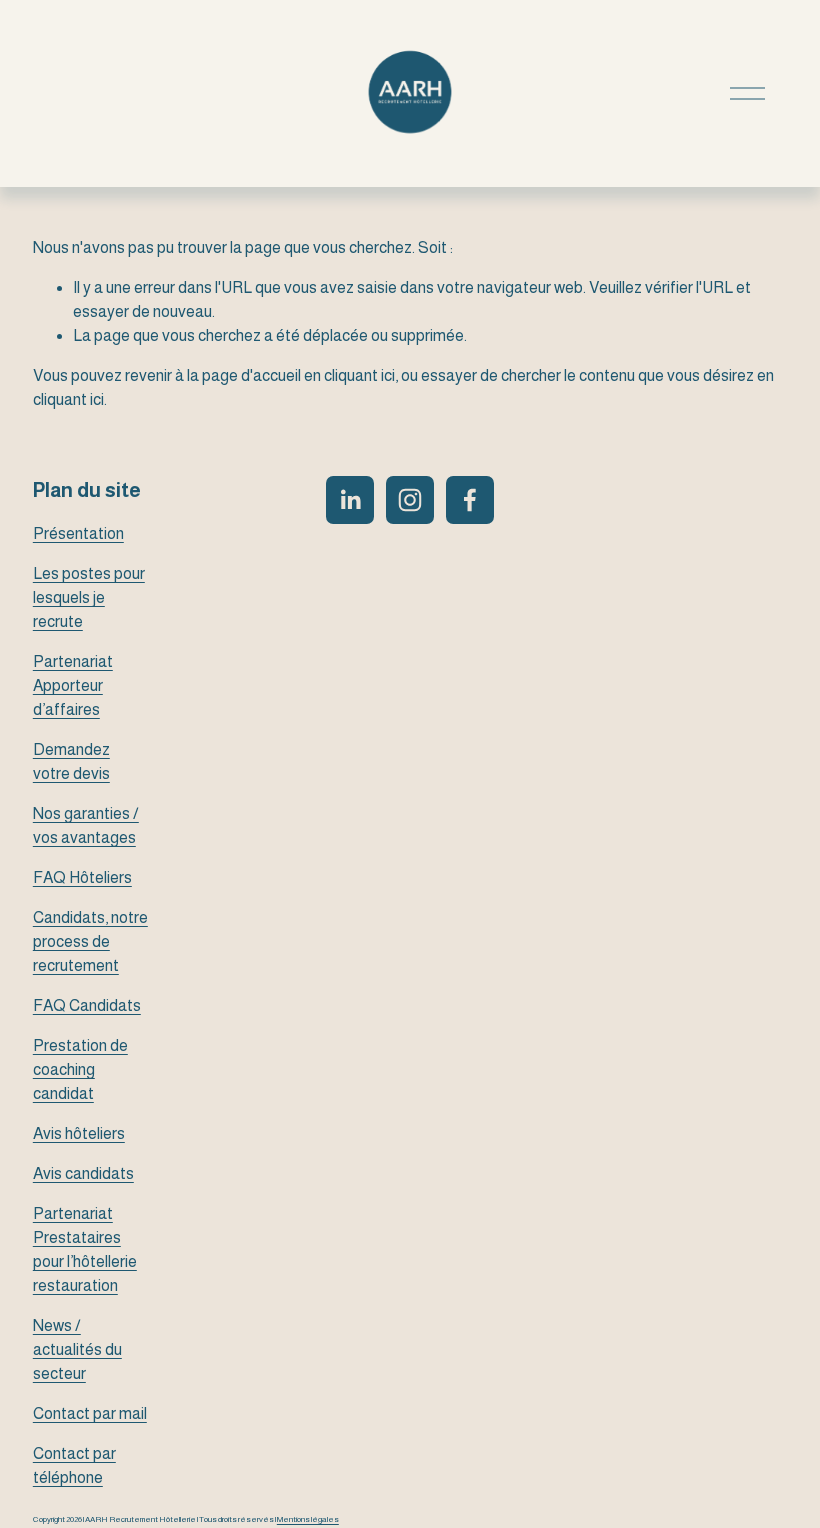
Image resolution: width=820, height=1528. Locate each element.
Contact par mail (90, 1413)
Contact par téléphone (74, 1465)
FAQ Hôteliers (82, 877)
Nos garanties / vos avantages (86, 825)
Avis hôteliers (79, 1133)
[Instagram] (410, 500)
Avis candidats (83, 1173)
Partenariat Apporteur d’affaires (73, 685)
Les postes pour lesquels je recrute (89, 597)
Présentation (78, 533)
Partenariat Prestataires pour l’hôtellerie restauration (85, 1249)
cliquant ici (359, 375)
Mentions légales (308, 1520)
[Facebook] (470, 500)
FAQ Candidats (87, 1005)
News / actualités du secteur (77, 1349)
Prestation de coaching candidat (80, 1069)
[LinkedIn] (350, 500)
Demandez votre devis (71, 761)
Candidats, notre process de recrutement (90, 941)
